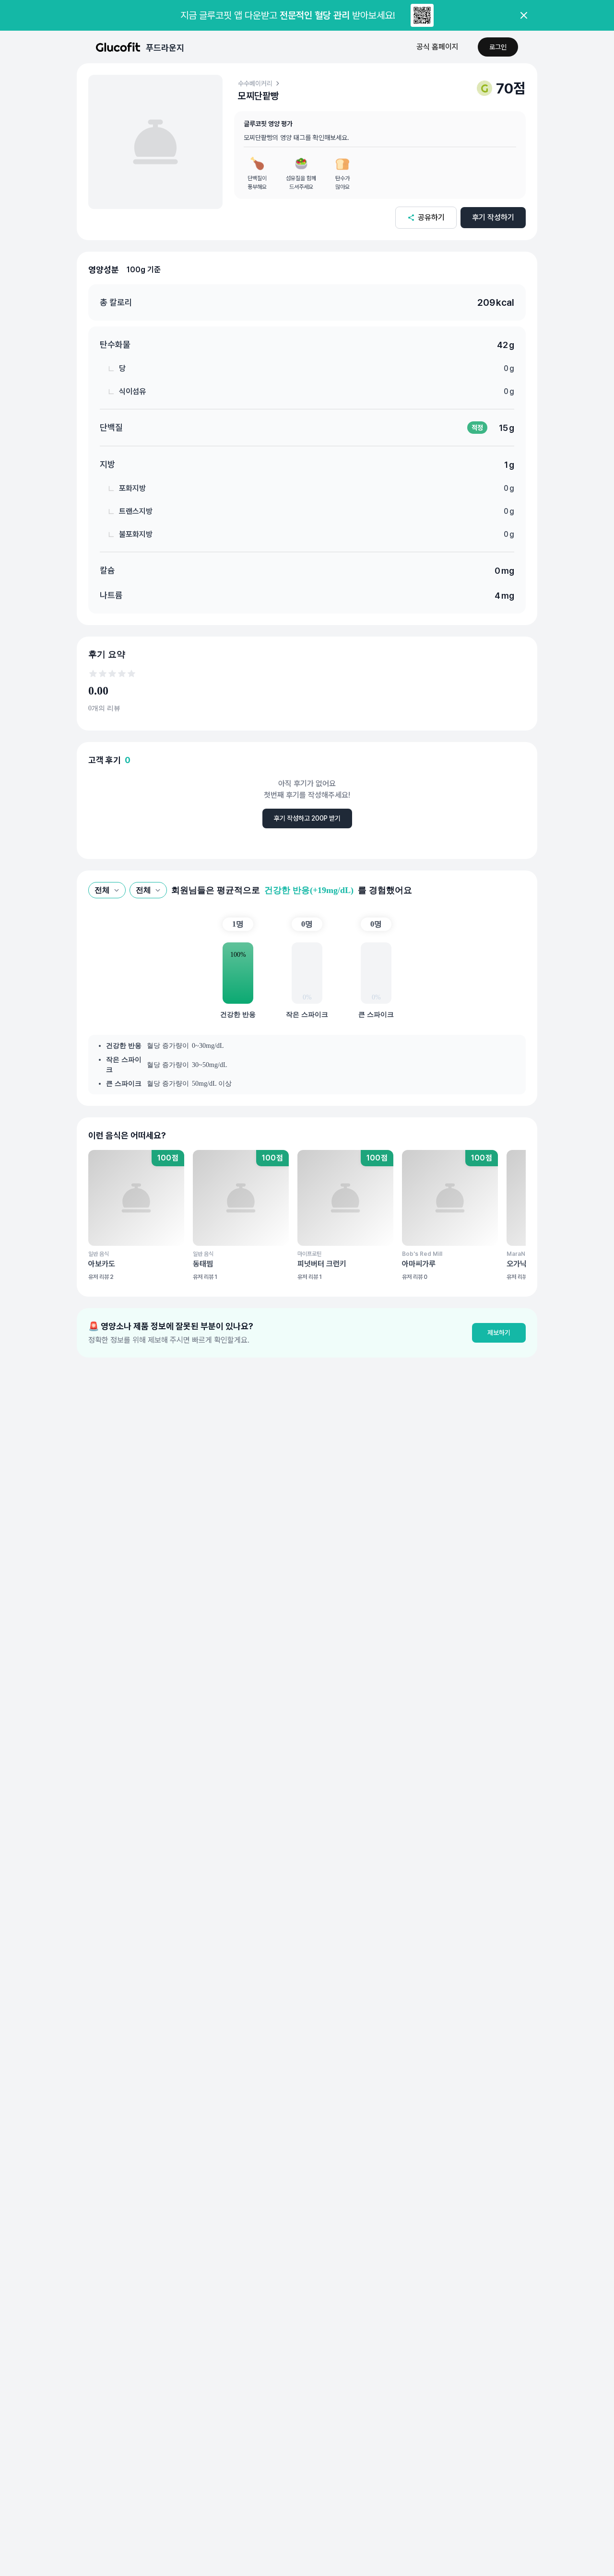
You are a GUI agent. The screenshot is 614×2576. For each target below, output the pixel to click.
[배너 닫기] (524, 15)
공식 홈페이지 (437, 47)
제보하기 (499, 1333)
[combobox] (107, 890)
